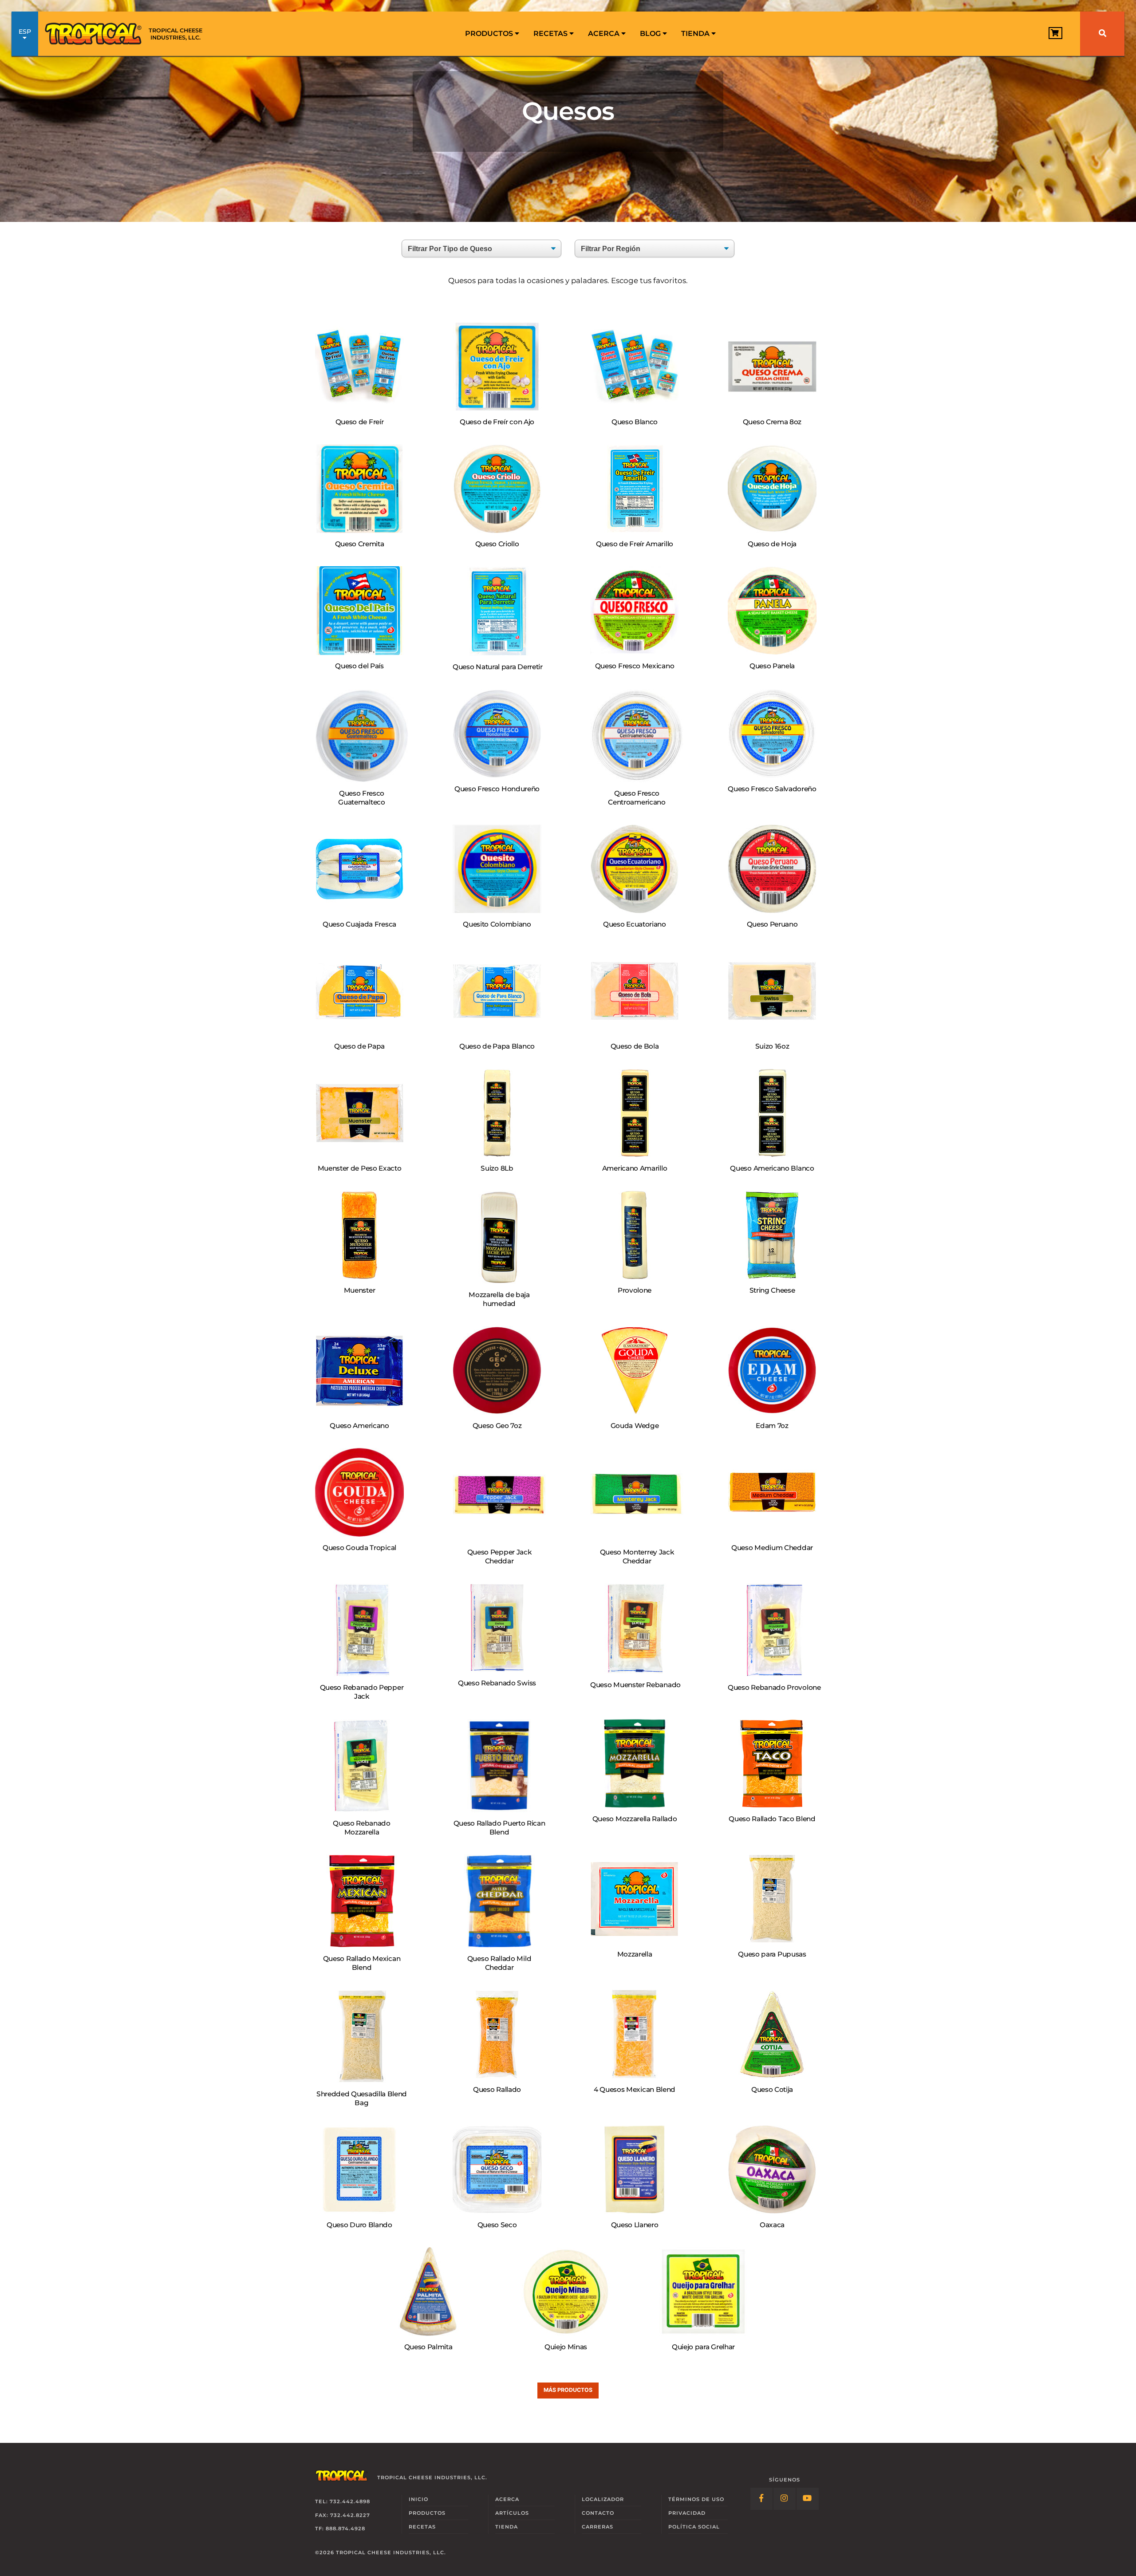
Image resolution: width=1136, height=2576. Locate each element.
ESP (25, 32)
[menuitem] (492, 34)
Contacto (598, 2513)
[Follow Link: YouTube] (808, 2499)
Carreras (598, 2527)
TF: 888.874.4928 (340, 2529)
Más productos (568, 2390)
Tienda (696, 34)
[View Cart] (1055, 33)
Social (694, 2527)
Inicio (418, 2499)
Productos (490, 34)
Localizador (603, 2499)
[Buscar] (1102, 34)
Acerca (605, 34)
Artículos (512, 2513)
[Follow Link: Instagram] (785, 2499)
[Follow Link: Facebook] (761, 2499)
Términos (696, 2499)
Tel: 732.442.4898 (343, 2501)
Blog (651, 34)
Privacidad (687, 2513)
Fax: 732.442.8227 (343, 2515)
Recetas (551, 34)
